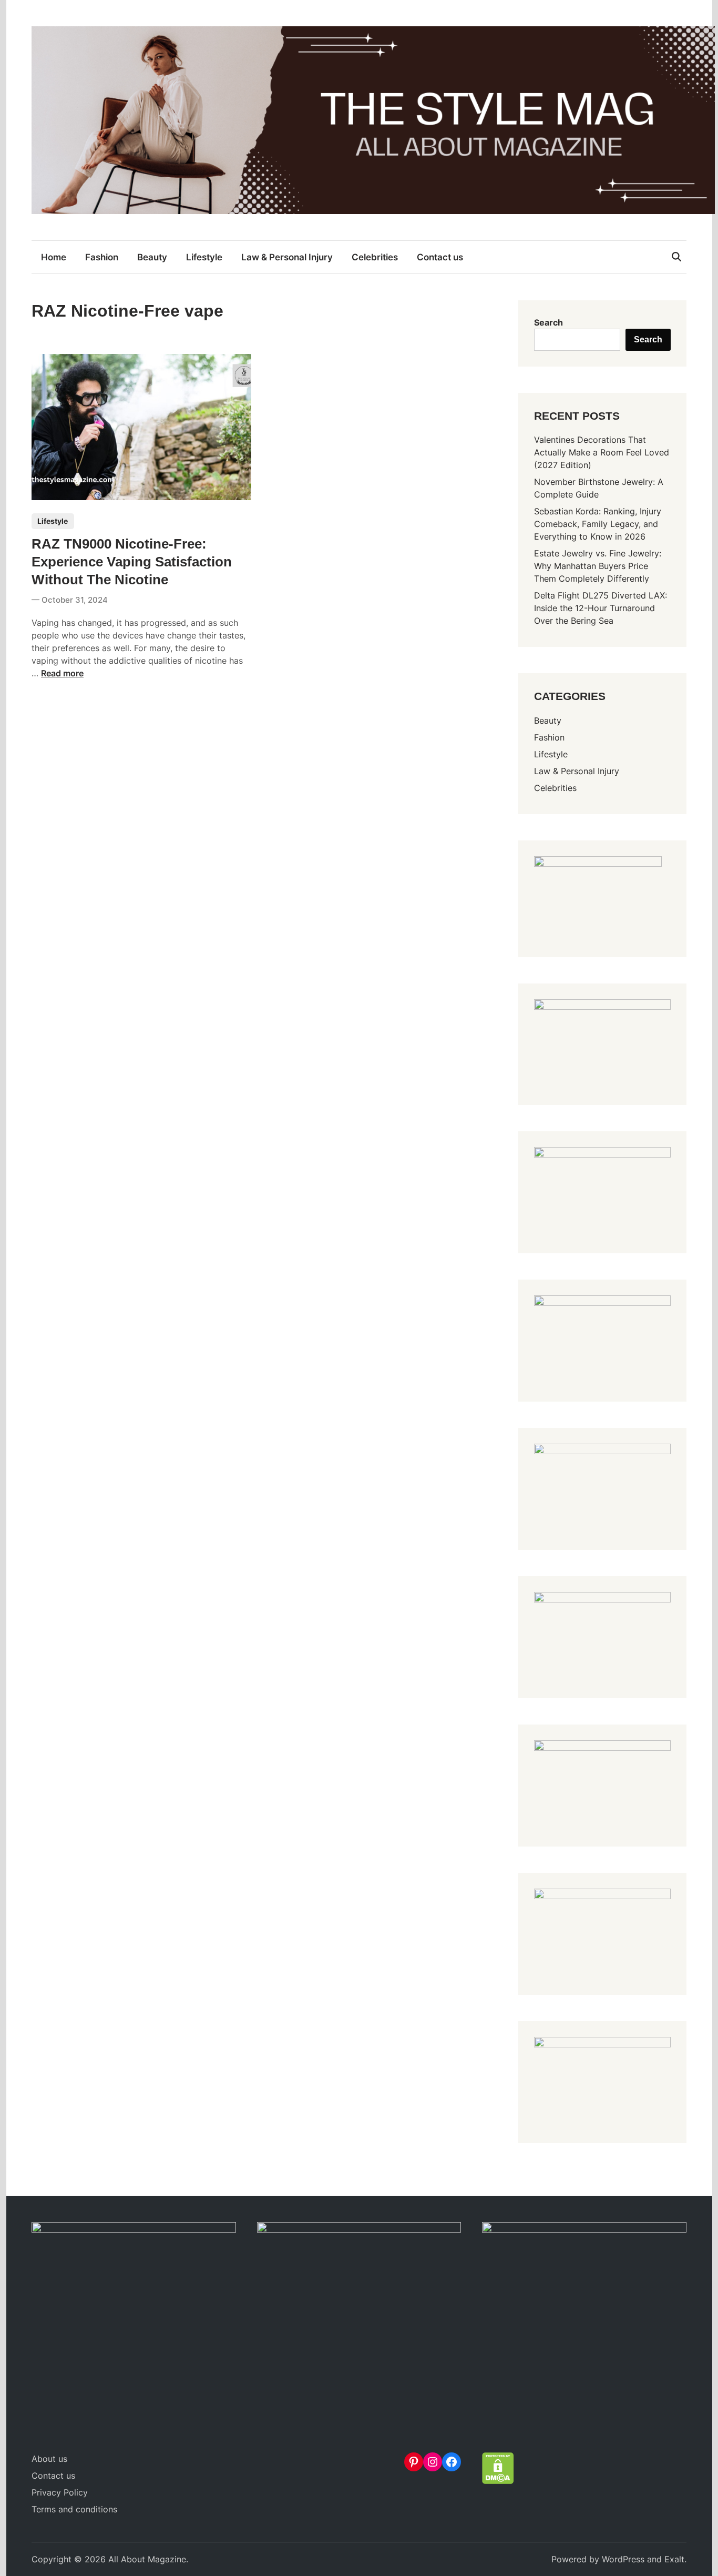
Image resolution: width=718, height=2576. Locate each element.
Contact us (440, 257)
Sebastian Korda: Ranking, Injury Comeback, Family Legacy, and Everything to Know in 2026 (598, 524)
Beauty (152, 257)
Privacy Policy (60, 2492)
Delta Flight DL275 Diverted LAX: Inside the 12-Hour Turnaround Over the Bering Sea (601, 608)
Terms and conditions (74, 2509)
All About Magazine (147, 2559)
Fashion (102, 257)
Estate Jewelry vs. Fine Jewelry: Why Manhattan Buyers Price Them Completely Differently (598, 566)
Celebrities (375, 257)
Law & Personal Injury (287, 257)
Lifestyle (204, 257)
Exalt (674, 2559)
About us (49, 2459)
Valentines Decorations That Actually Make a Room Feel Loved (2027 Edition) (602, 452)
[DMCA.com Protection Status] (498, 2481)
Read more (62, 673)
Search (548, 322)
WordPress (623, 2559)
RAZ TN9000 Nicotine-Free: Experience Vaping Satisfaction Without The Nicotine (132, 562)
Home (54, 257)
